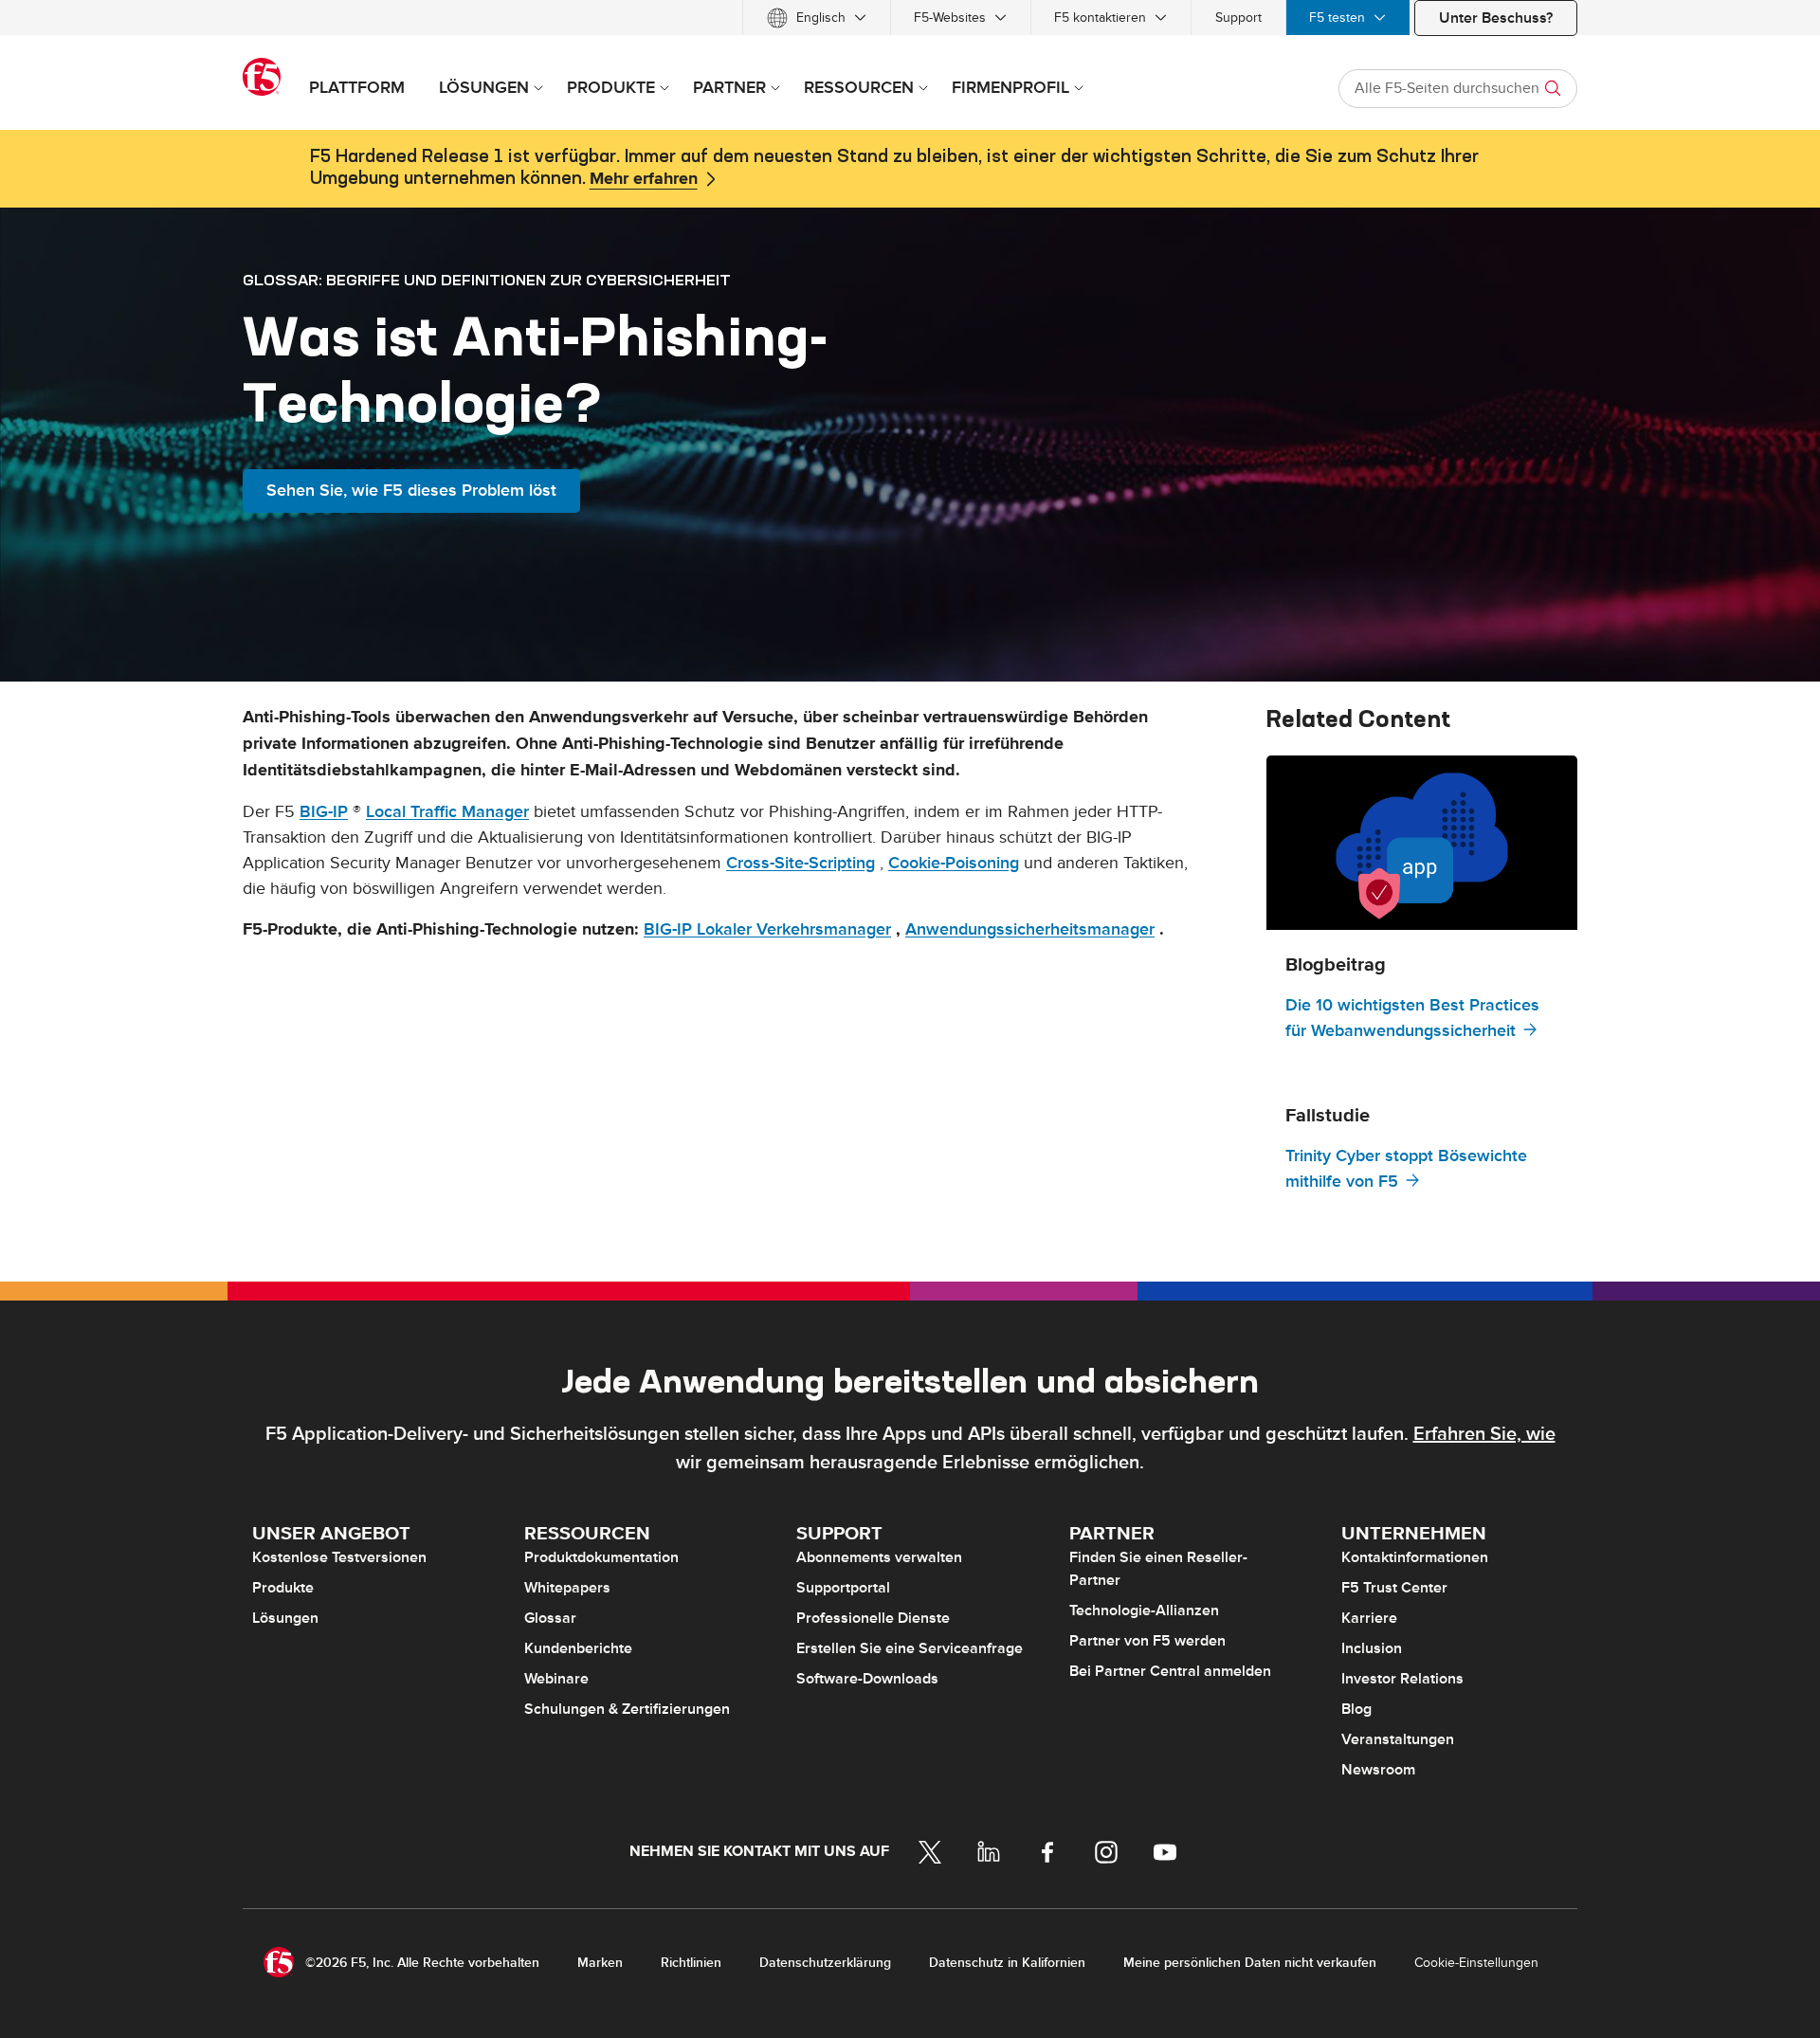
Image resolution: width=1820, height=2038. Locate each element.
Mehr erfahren (644, 179)
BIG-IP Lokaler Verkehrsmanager (767, 929)
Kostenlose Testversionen (339, 1557)
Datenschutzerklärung (825, 1963)
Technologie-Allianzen (1144, 1610)
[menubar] (910, 18)
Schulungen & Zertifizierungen (627, 1709)
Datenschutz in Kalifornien (1007, 1963)
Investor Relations (1402, 1679)
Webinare (556, 1679)
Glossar (550, 1618)
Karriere (1369, 1618)
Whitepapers (567, 1588)
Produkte (283, 1588)
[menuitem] (817, 18)
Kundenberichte (578, 1648)
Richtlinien (691, 1963)
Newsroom (1378, 1770)
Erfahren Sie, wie (1484, 1434)
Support (1238, 18)
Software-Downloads (867, 1679)
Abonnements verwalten (879, 1557)
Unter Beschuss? (1496, 18)
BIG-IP (324, 812)
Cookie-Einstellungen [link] (1476, 1963)
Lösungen (285, 1618)
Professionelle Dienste (873, 1618)
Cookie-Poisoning (954, 863)
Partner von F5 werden (1147, 1641)
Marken (600, 1963)
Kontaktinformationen (1415, 1557)
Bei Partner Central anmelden (1170, 1671)
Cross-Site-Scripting (801, 863)
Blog (1356, 1709)
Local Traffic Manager (447, 812)
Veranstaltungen (1398, 1739)
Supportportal (843, 1588)
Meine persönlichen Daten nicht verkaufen (1250, 1963)
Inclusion (1372, 1648)
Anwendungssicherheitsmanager (1030, 929)
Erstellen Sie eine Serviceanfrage (910, 1648)
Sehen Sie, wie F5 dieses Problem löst (411, 491)
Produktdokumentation (601, 1557)
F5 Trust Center (1394, 1588)
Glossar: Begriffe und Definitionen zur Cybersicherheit (487, 280)
